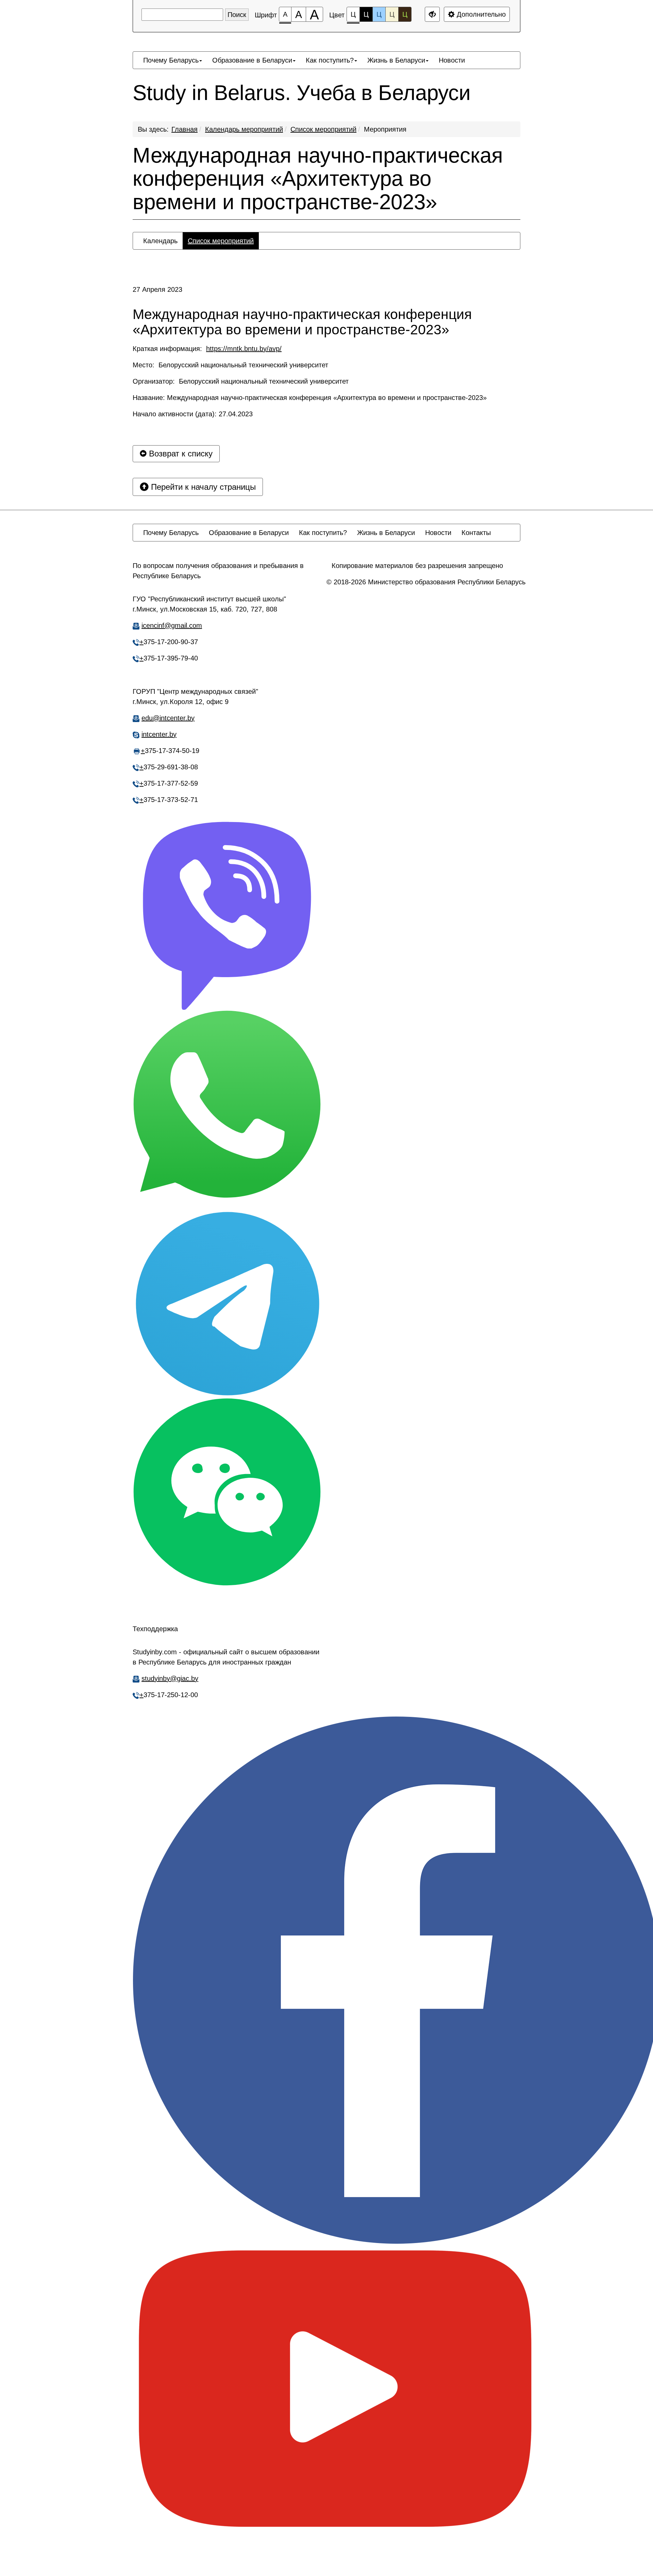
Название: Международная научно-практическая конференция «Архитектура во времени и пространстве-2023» (310, 398)
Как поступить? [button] (330, 60)
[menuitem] (173, 60)
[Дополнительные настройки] (432, 14)
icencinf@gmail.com (172, 625)
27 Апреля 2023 (157, 289)
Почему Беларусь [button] (171, 60)
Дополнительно (480, 14)
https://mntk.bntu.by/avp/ (244, 349)
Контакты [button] (476, 533)
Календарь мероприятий (244, 129)
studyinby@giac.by (170, 1678)
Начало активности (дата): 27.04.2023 (193, 414)
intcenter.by (159, 734)
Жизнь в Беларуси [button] (396, 60)
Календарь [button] (160, 241)
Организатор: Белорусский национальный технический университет (241, 381)
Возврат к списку (180, 454)
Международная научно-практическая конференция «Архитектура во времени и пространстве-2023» (318, 179)
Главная (185, 129)
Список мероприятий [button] (221, 241)
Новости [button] (452, 60)
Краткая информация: (207, 349)
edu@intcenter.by (168, 718)
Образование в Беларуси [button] (252, 60)
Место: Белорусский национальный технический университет (230, 365)
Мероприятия (385, 129)
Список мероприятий (323, 129)
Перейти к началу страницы (202, 487)
